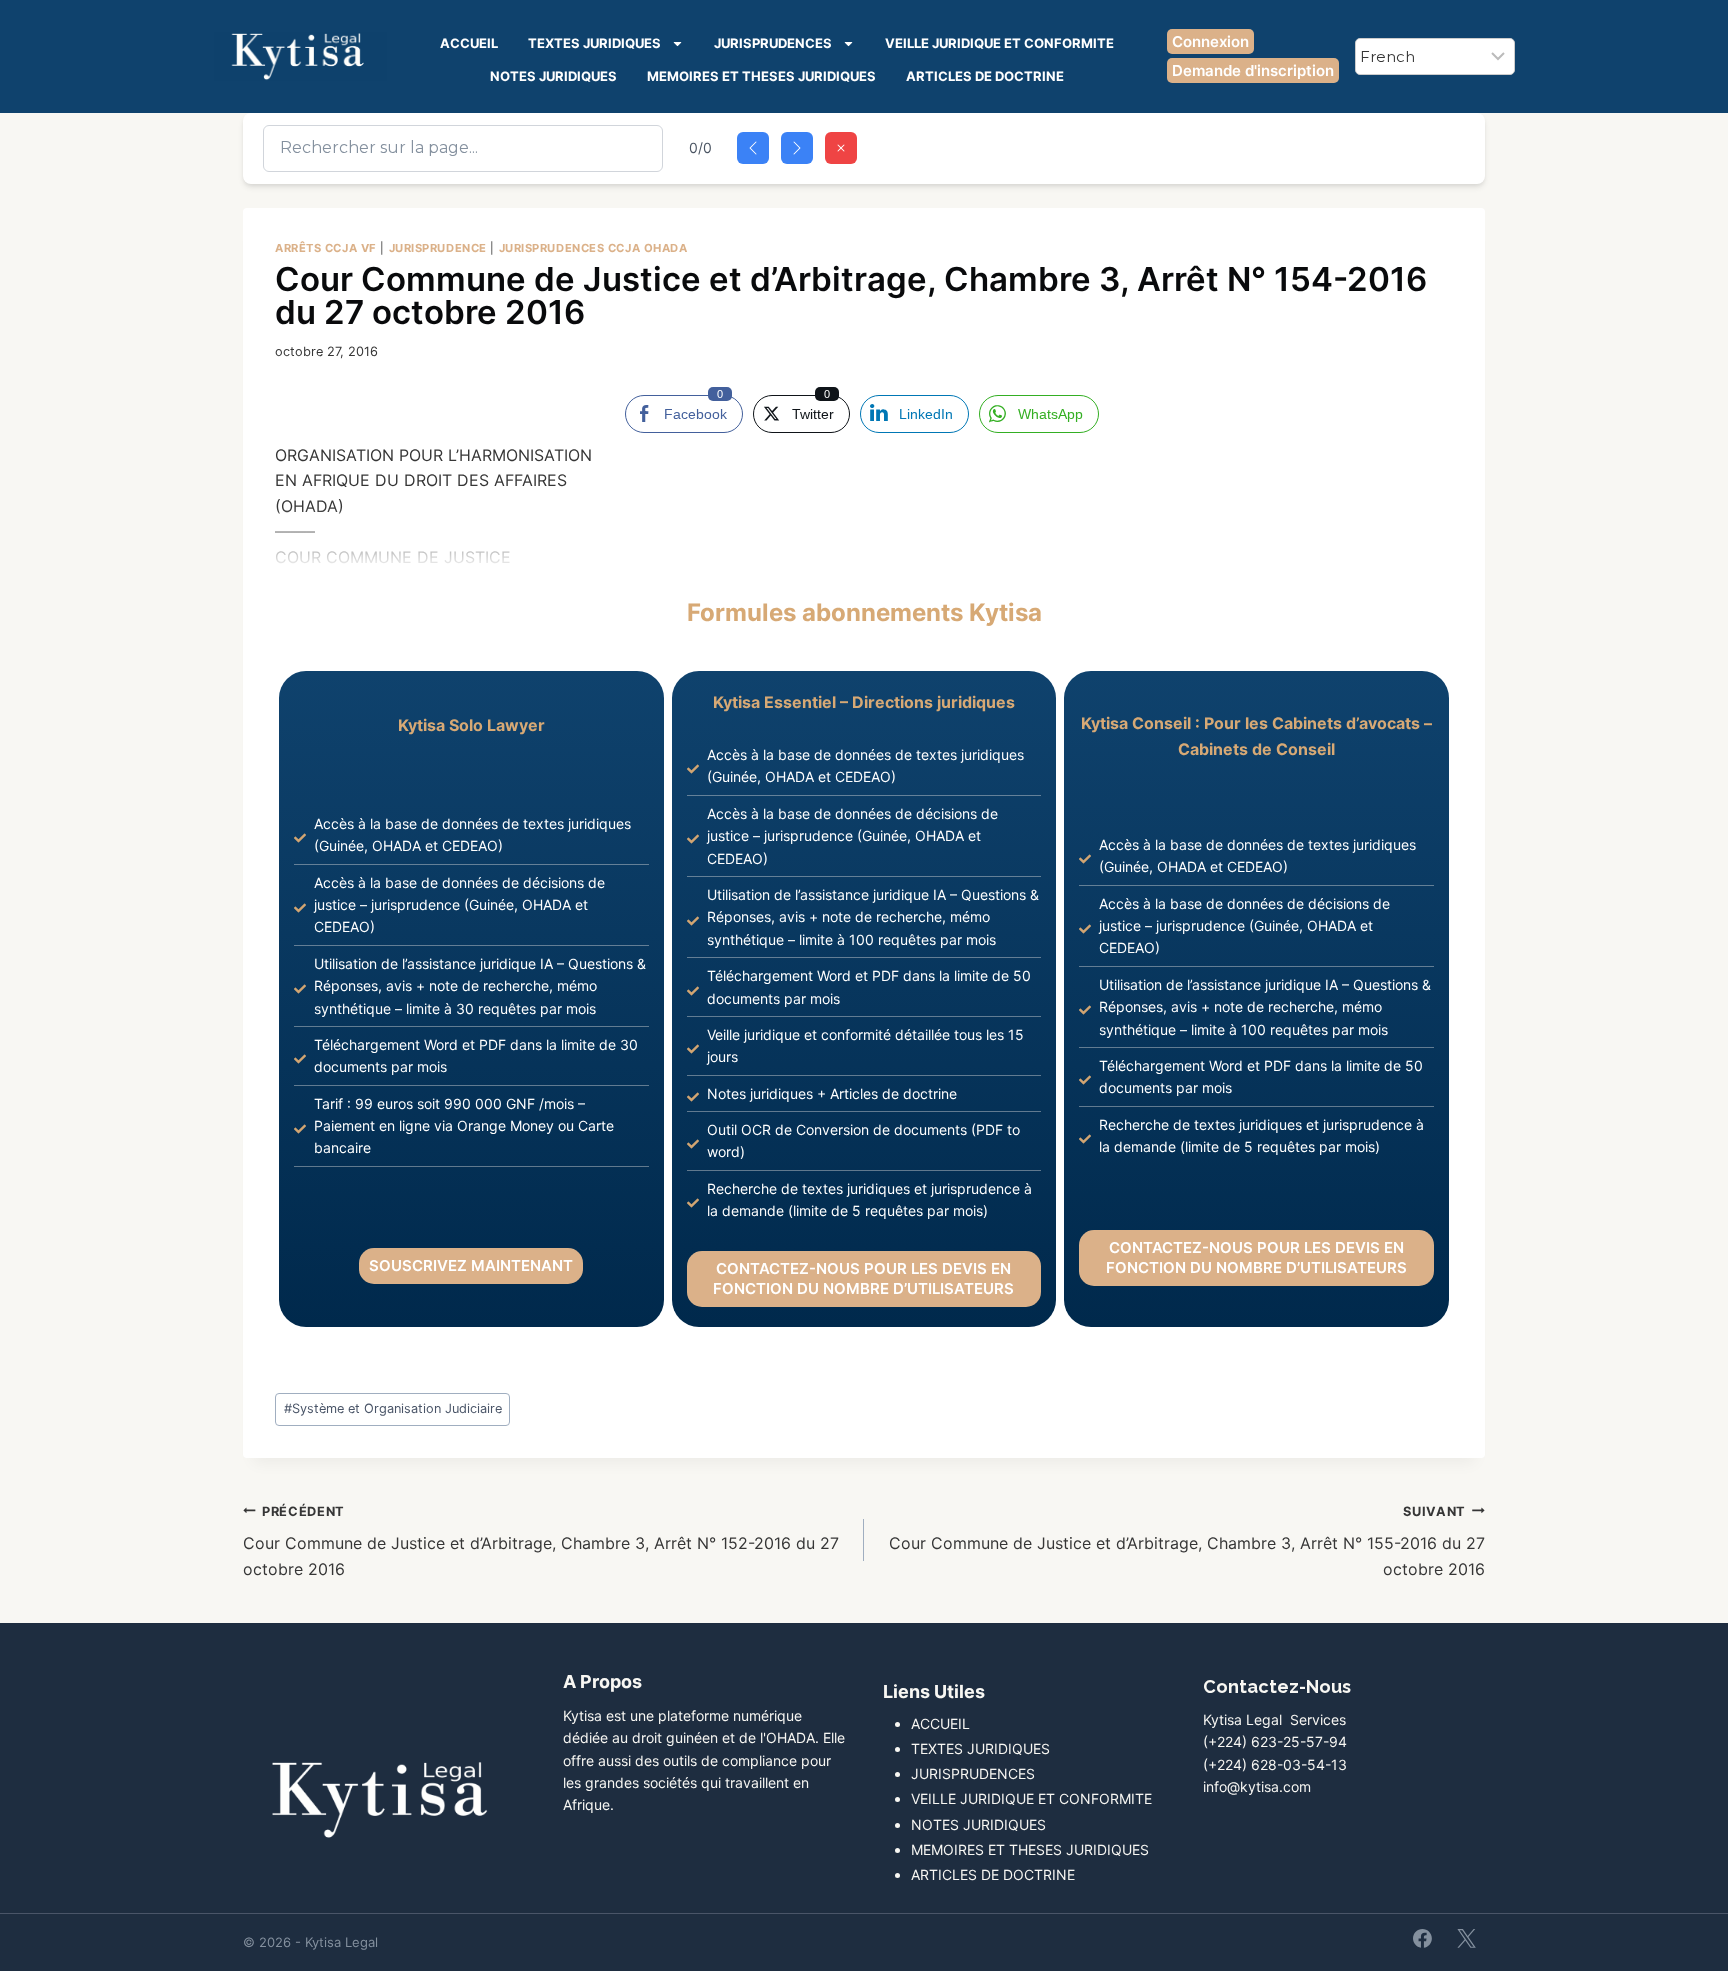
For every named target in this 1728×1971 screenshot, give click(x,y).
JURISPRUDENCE (438, 248)
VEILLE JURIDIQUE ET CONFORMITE (999, 43)
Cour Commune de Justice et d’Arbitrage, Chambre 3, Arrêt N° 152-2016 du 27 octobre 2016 (541, 1541)
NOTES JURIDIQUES (553, 76)
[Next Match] (797, 148)
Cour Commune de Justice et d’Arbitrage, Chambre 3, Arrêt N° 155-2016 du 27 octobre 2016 (1187, 1541)
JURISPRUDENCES (773, 43)
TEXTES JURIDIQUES (594, 43)
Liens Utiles (934, 1691)
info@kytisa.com (1257, 1786)
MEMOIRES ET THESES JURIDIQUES (761, 76)
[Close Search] (841, 148)
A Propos (602, 1681)
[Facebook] (1423, 1938)
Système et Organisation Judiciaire (393, 1408)
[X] (1466, 1938)
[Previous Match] (753, 148)
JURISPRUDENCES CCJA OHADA (593, 248)
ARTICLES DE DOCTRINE (985, 76)
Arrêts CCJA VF (326, 248)
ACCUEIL (469, 43)
